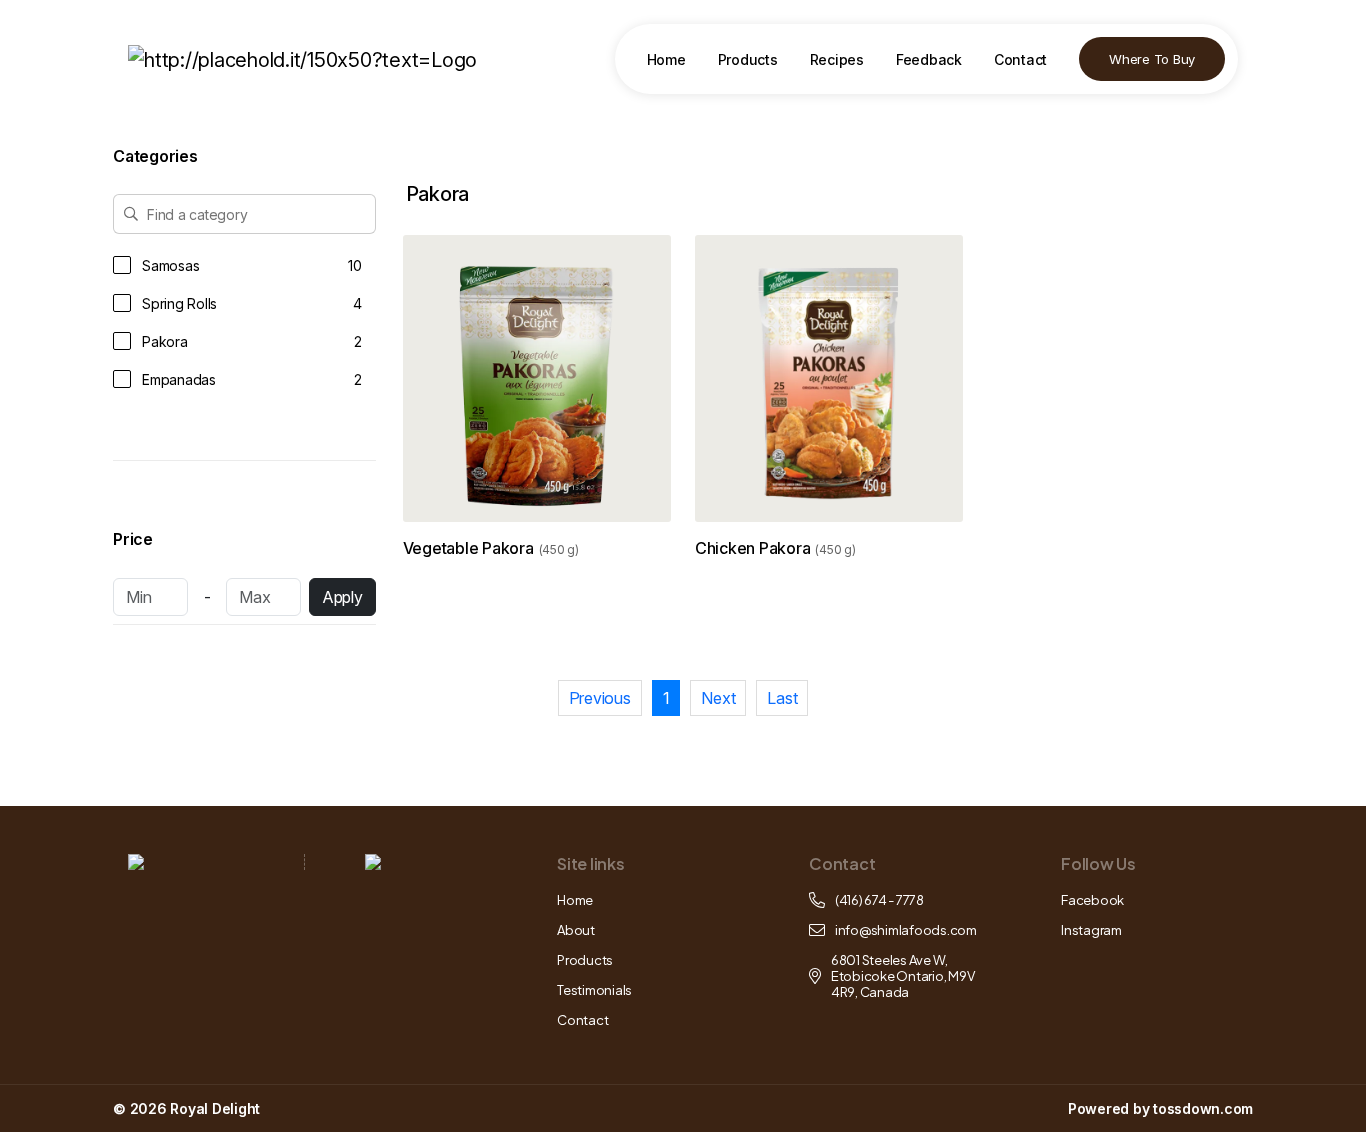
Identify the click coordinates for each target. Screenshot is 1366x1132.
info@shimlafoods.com (906, 930)
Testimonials (594, 990)
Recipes (837, 59)
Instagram (1091, 930)
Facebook (1092, 900)
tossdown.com (1203, 1108)
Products (748, 59)
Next (718, 698)
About (576, 930)
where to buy (1152, 59)
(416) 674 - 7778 (879, 900)
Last (782, 698)
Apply (342, 597)
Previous (600, 698)
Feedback (929, 59)
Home (666, 59)
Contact (1020, 59)
